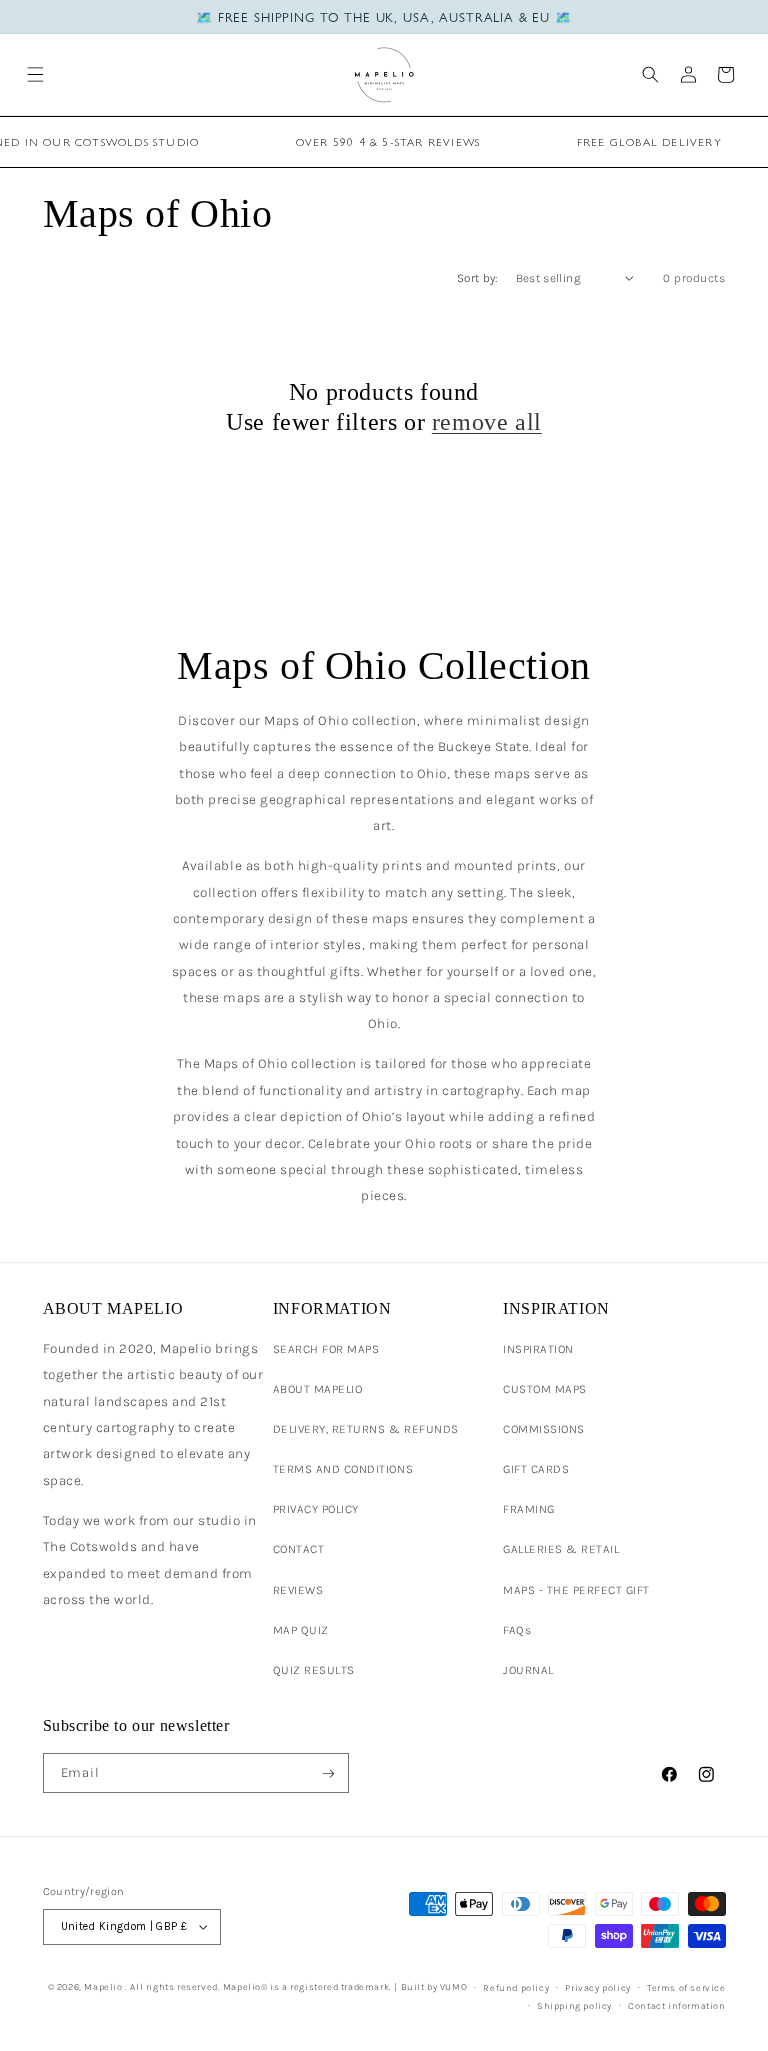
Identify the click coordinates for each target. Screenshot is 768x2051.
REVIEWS (298, 1590)
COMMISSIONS (544, 1429)
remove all (487, 422)
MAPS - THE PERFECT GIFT (576, 1590)
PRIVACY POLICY (316, 1509)
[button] (35, 74)
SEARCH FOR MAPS (326, 1349)
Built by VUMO (434, 1986)
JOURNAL (528, 1670)
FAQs (517, 1630)
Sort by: (478, 278)
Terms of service (686, 1987)
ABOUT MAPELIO (318, 1389)
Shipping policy (574, 2005)
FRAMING (529, 1509)
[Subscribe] (328, 1773)
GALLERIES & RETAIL (561, 1549)
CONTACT (299, 1549)
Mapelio (103, 1986)
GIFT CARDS (536, 1469)
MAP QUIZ (301, 1630)
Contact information (676, 2005)
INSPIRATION (538, 1349)
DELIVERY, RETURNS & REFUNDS (366, 1429)
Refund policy (516, 1987)
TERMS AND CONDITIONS (343, 1469)
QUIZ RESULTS (314, 1670)
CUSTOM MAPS (545, 1389)
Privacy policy (597, 1987)
